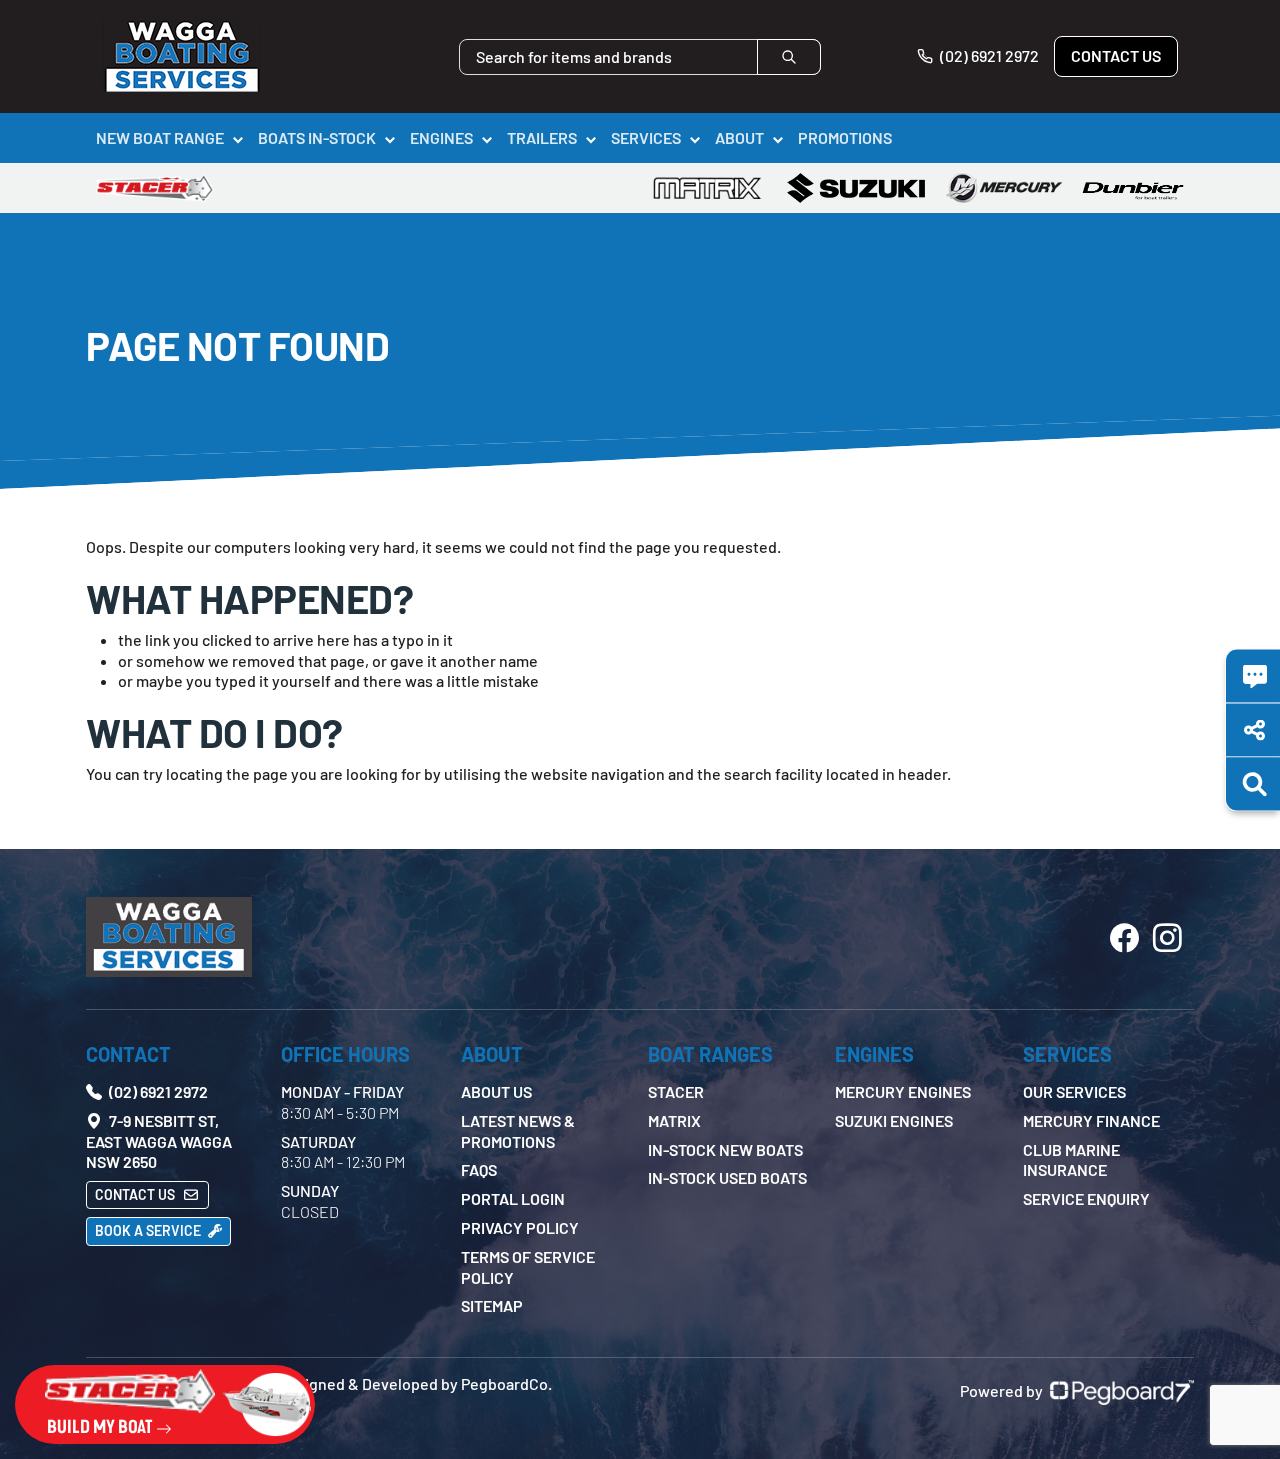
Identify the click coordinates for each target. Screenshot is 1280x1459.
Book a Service (149, 1230)
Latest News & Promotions (518, 1131)
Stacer (676, 1091)
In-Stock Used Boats (727, 1177)
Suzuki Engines (894, 1120)
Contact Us (1116, 55)
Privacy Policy (520, 1227)
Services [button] (646, 137)
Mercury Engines (903, 1091)
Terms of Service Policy (528, 1267)
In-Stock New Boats (725, 1149)
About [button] (739, 137)
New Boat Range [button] (160, 137)
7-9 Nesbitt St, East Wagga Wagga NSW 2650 (159, 1141)
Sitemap (492, 1305)
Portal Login (513, 1198)
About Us (496, 1091)
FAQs (479, 1169)
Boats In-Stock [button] (317, 137)
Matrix (674, 1120)
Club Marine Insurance (1071, 1160)
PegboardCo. (506, 1383)
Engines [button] (441, 137)
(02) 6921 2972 (988, 55)
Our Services (1074, 1091)
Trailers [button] (542, 137)
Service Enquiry (1086, 1198)
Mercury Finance (1091, 1120)
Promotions (845, 137)
